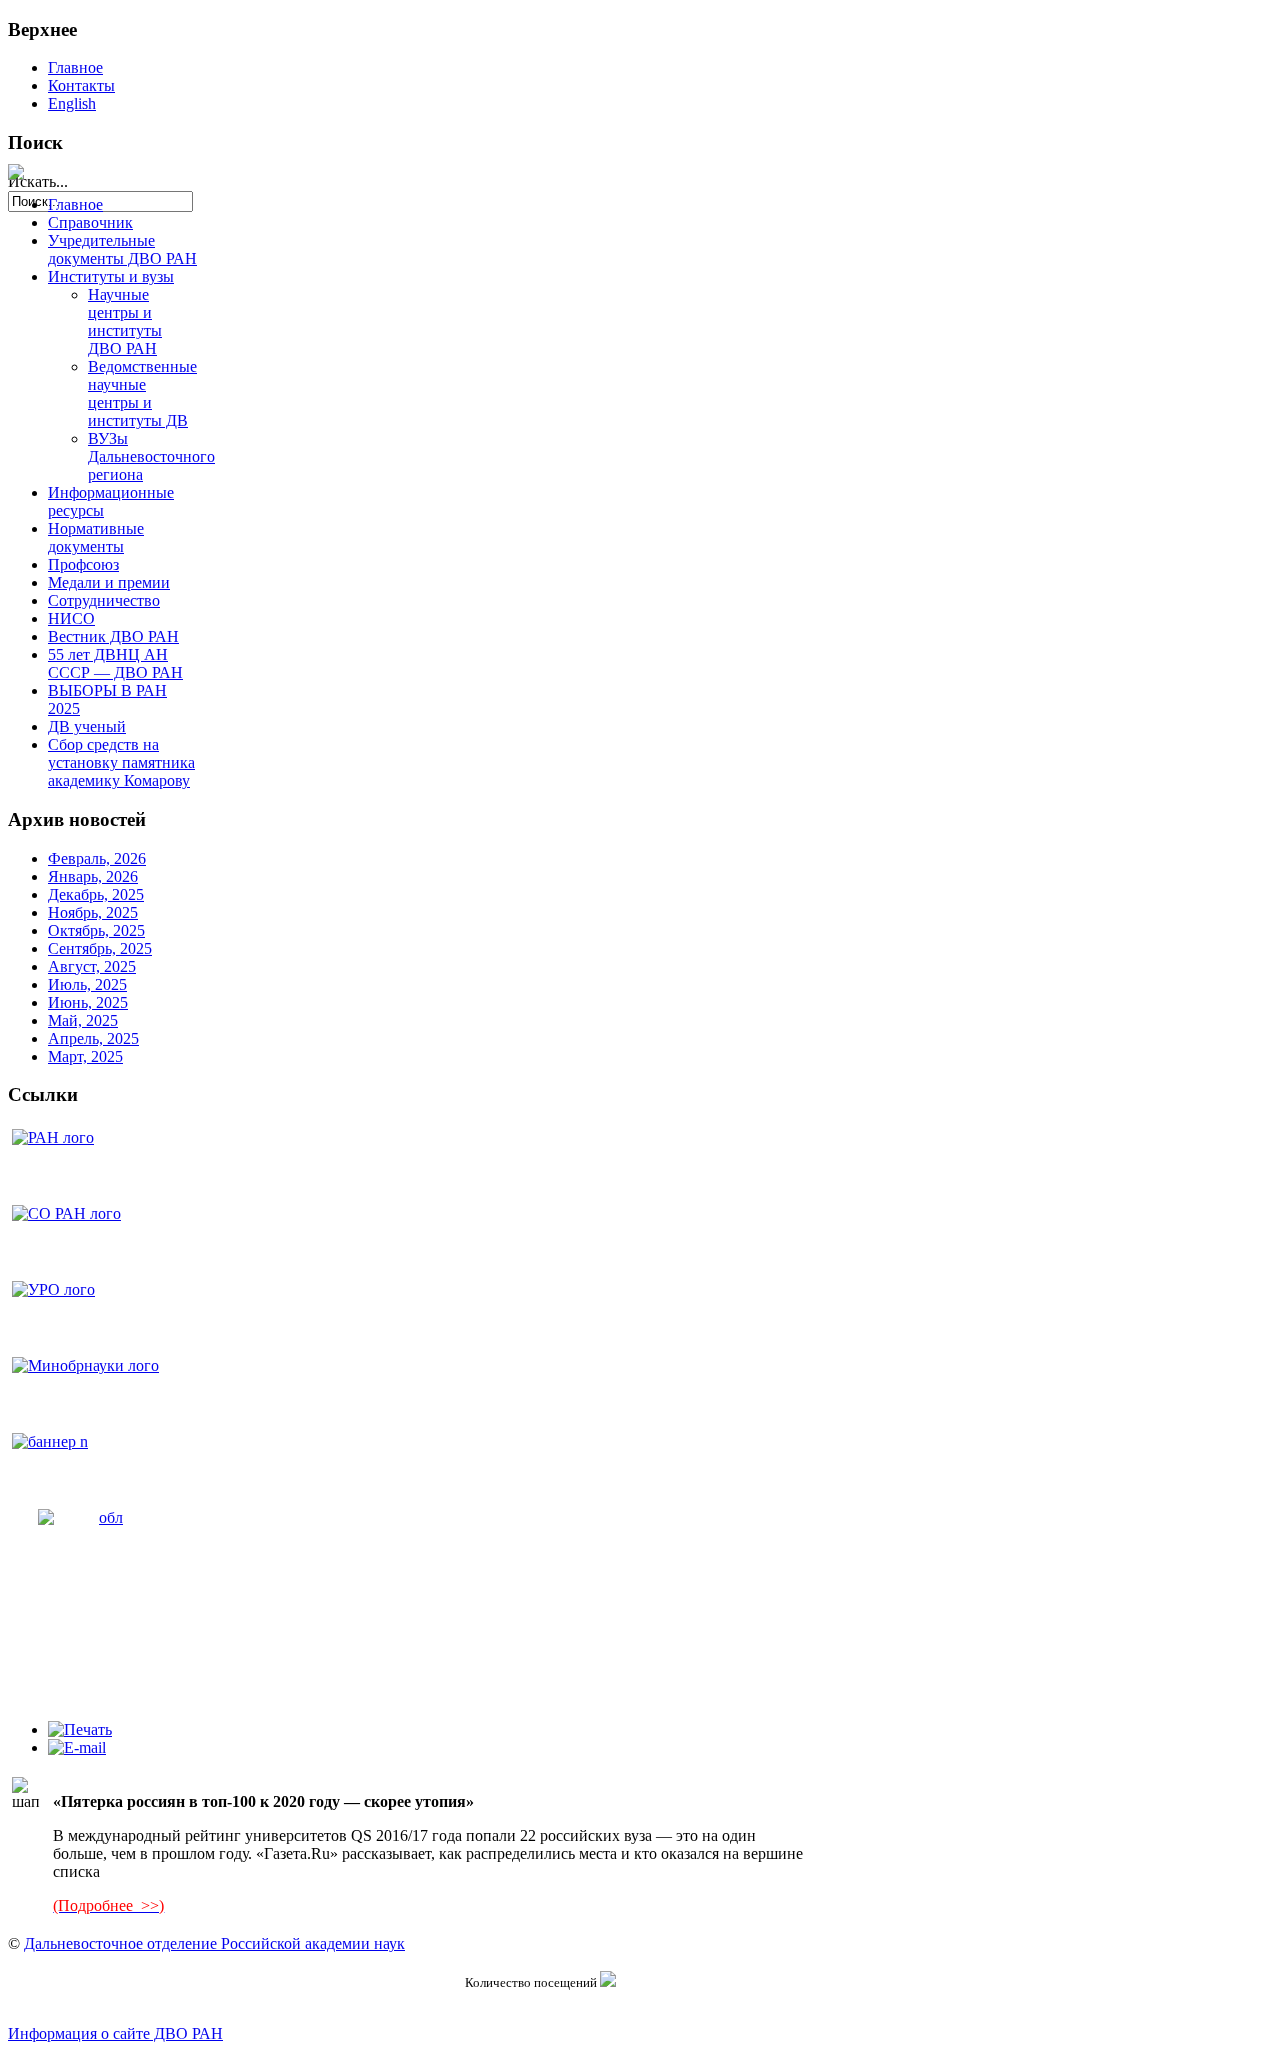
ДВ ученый (87, 726)
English (72, 103)
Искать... (38, 181)
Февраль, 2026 (97, 858)
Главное (75, 67)
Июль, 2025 (87, 984)
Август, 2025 (92, 966)
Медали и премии (109, 582)
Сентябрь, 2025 (100, 948)
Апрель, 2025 (93, 1038)
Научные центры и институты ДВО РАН (125, 321)
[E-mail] (77, 1747)
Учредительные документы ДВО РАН (122, 249)
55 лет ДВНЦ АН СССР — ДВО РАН (115, 663)
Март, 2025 (85, 1056)
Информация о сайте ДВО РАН (115, 2033)
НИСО (71, 618)
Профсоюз (83, 564)
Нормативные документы (96, 537)
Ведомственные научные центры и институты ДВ (142, 393)
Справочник (90, 222)
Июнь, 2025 (88, 1002)
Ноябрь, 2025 (93, 912)
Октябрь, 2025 (96, 930)
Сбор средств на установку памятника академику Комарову (121, 762)
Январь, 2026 (93, 876)
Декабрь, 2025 (96, 894)
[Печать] (80, 1729)
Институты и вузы (111, 276)
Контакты (81, 85)
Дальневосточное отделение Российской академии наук (214, 1943)
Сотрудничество (104, 600)
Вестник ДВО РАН (113, 636)
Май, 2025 (83, 1020)
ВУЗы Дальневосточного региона (151, 456)
